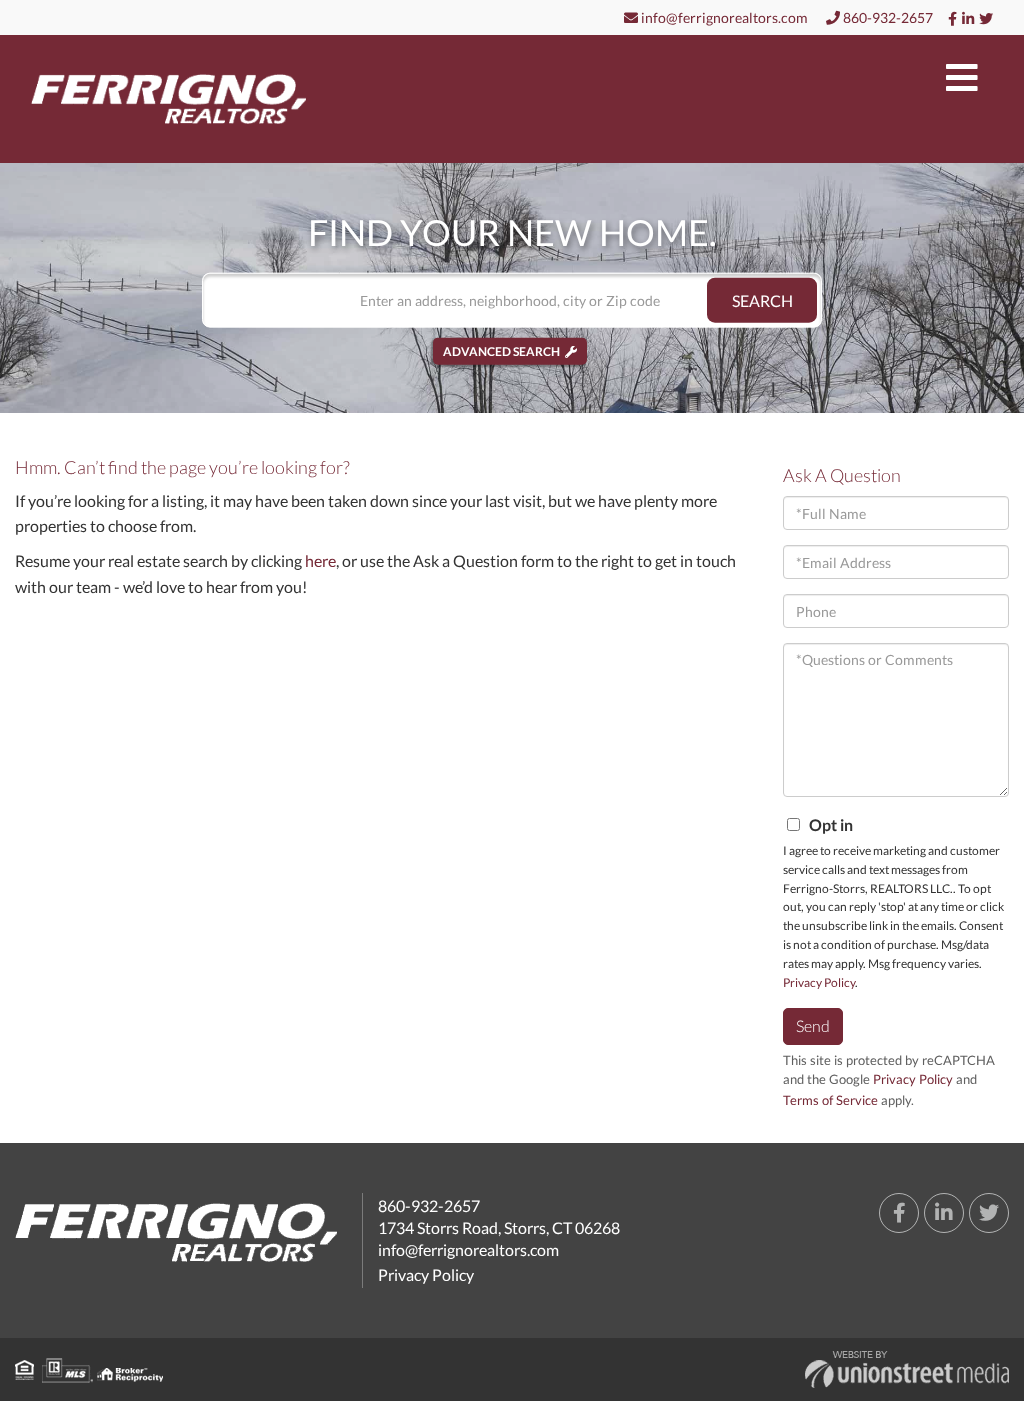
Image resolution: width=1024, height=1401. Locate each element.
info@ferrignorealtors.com (723, 17)
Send (813, 1025)
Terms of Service (830, 1100)
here (320, 560)
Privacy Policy (819, 982)
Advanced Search (501, 351)
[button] (762, 300)
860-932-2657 (886, 17)
